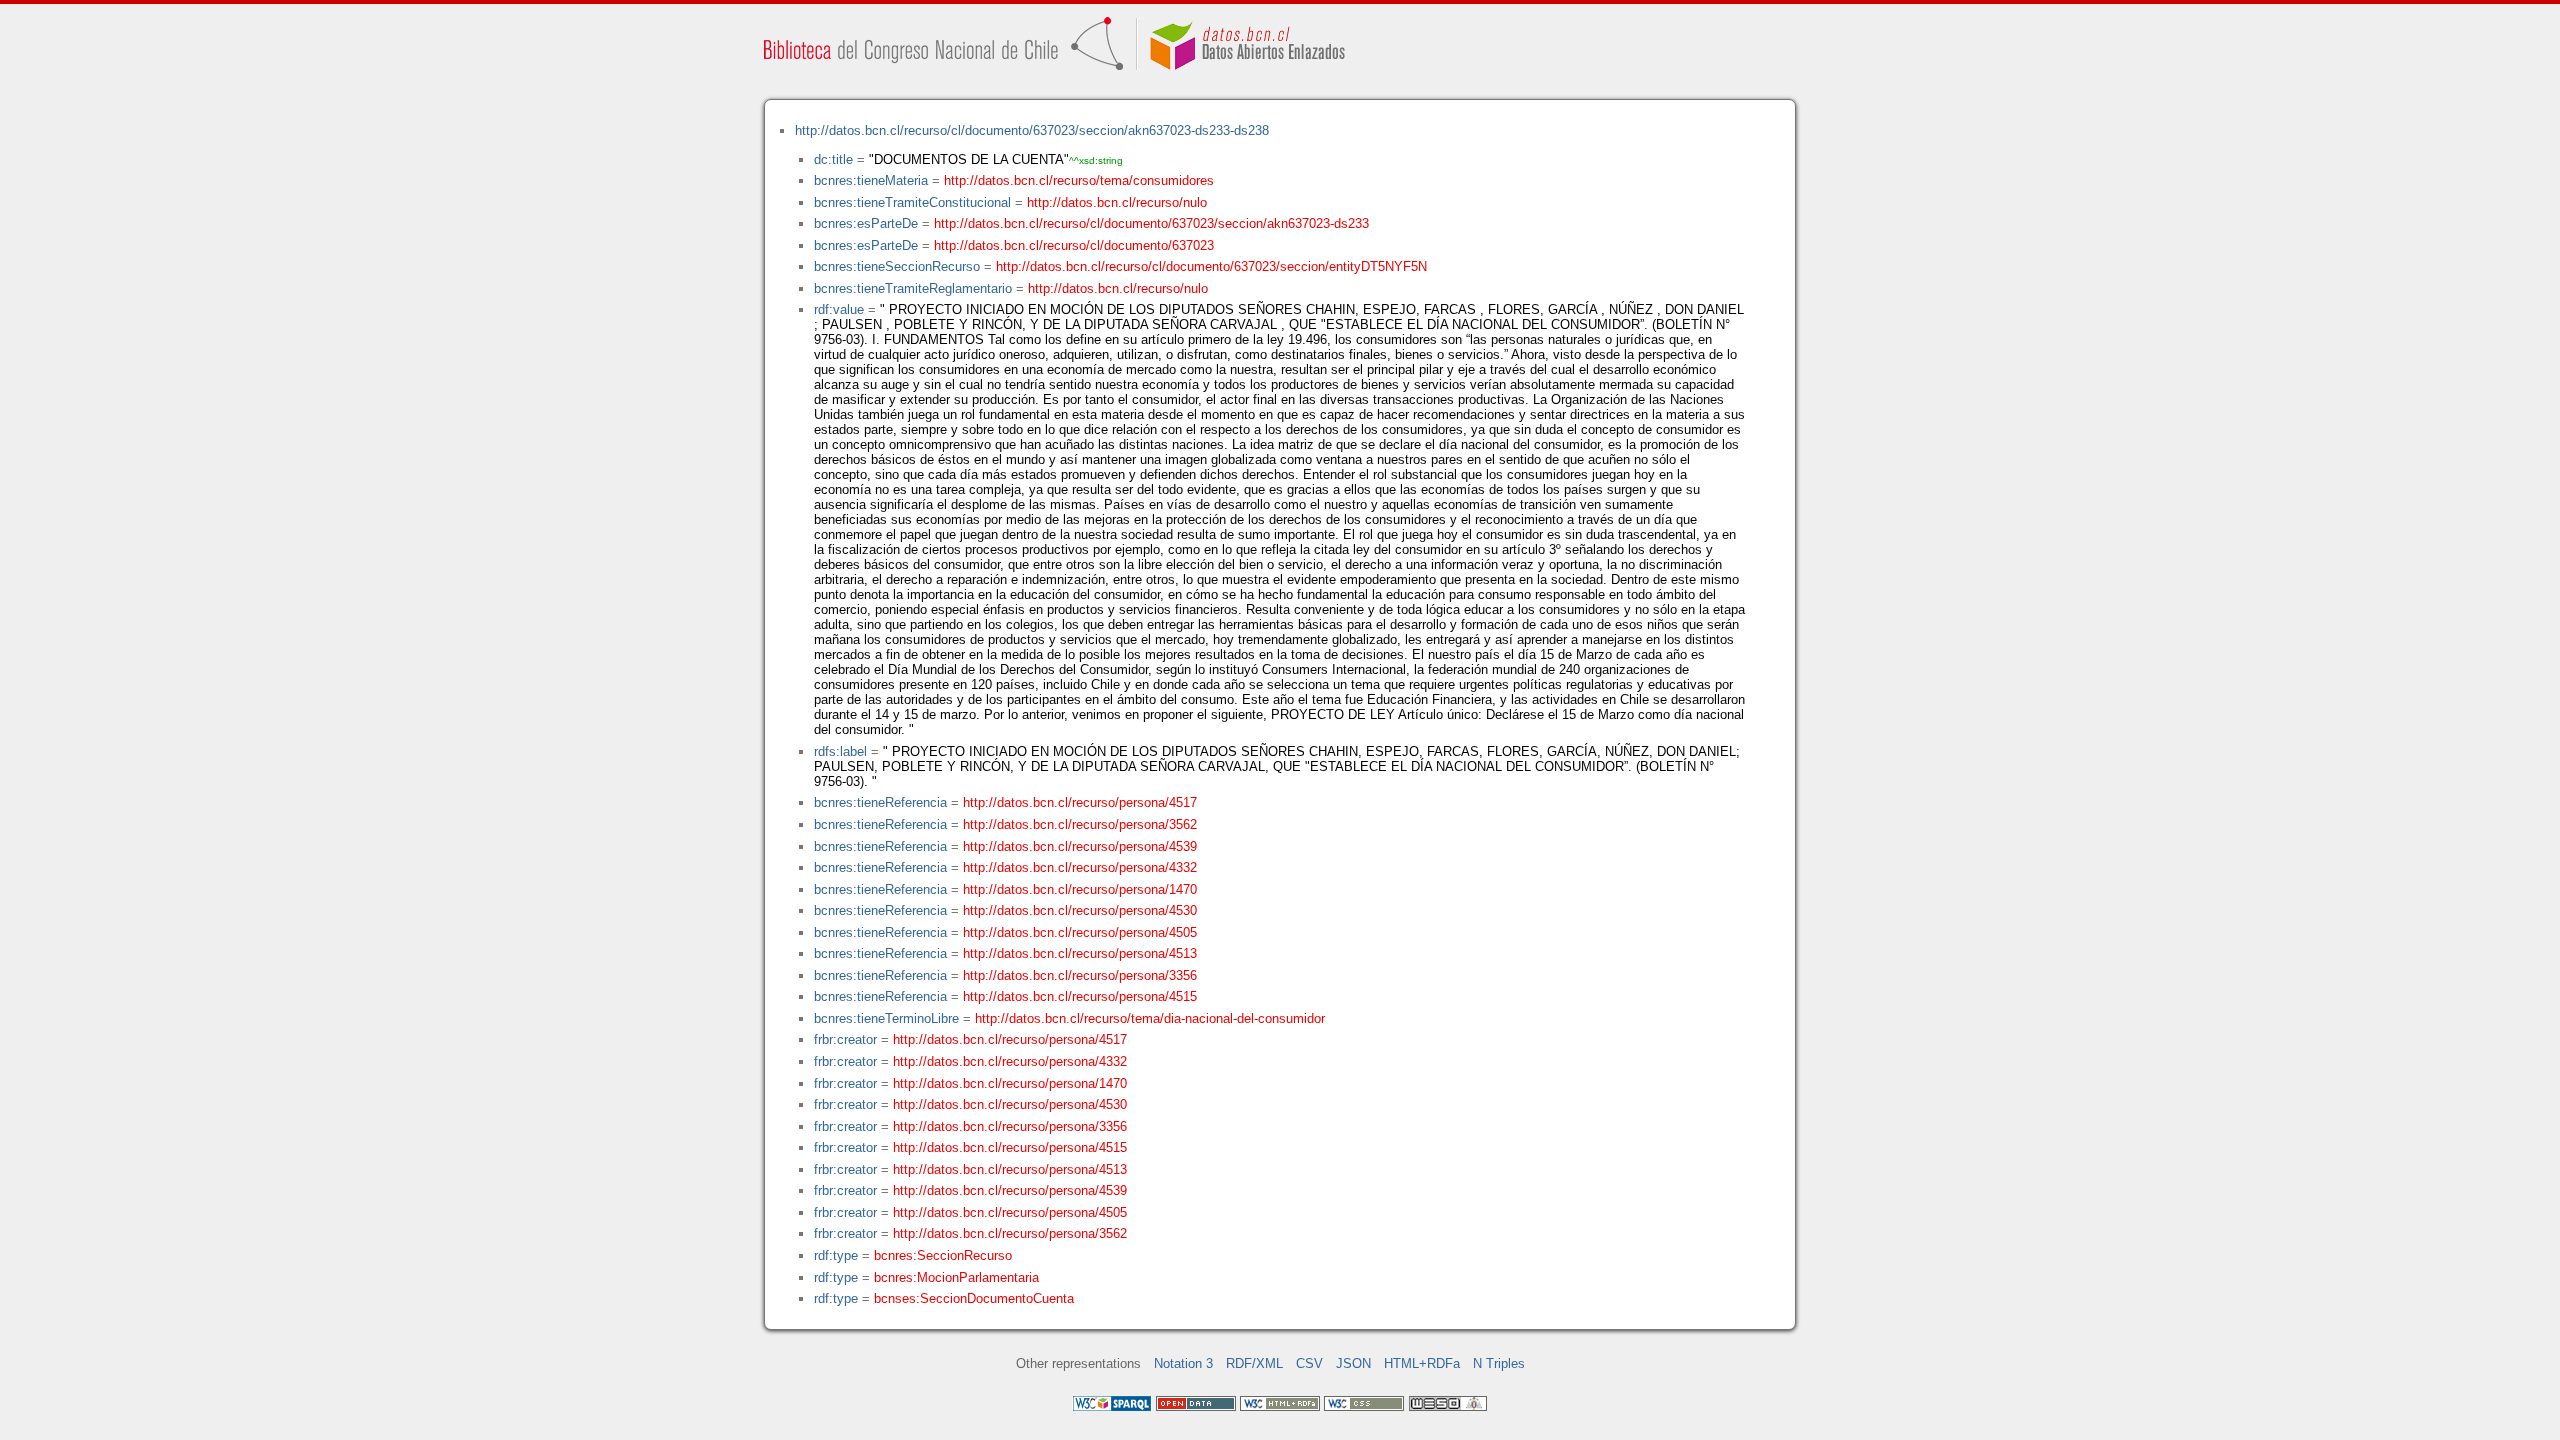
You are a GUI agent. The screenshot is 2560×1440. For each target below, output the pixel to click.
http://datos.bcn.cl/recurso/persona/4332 (1080, 867)
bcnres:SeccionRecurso (943, 1255)
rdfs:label (840, 751)
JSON (1353, 1363)
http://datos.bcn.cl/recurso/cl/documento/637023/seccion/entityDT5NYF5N (1211, 266)
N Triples (1499, 1363)
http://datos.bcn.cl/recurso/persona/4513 (1080, 953)
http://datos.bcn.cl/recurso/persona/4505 (1080, 932)
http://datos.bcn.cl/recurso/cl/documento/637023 (1074, 245)
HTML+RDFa (1422, 1363)
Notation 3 (1183, 1363)
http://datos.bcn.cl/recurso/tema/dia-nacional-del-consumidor (1150, 1018)
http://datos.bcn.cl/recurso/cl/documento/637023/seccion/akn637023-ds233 (1151, 223)
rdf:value (839, 309)
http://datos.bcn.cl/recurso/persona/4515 (1080, 996)
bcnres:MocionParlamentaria (956, 1277)
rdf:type (836, 1255)
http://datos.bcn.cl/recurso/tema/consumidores (1079, 180)
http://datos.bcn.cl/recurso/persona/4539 (1080, 846)
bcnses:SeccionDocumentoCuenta (974, 1298)
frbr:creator (845, 1039)
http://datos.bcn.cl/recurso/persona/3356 (1080, 975)
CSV (1309, 1363)
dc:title (833, 159)
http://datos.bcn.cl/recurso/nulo (1117, 202)
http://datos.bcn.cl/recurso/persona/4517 (1080, 802)
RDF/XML (1254, 1363)
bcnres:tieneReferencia (880, 802)
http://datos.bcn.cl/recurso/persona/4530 (1080, 910)
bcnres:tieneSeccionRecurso (897, 266)
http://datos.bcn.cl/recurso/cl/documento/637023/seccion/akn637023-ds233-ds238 (1032, 130)
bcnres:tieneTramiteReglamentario (913, 288)
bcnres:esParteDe (866, 223)
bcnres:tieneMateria (871, 180)
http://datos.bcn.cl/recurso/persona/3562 (1080, 824)
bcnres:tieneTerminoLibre (886, 1018)
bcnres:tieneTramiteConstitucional (912, 202)
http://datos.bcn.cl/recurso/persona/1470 (1080, 889)
